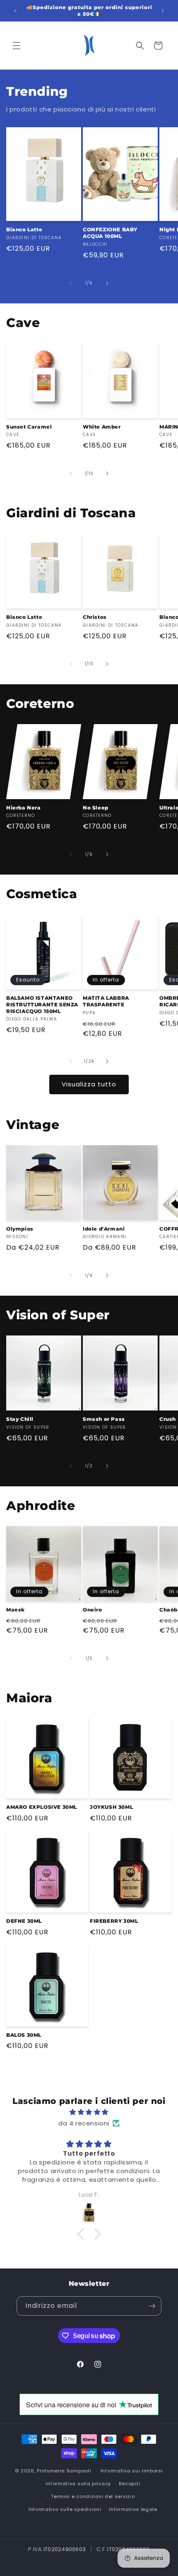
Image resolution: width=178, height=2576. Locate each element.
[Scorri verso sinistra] (71, 283)
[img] (89, 2112)
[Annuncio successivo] (163, 11)
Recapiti (130, 2484)
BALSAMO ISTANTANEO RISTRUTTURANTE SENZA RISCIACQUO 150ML (42, 1004)
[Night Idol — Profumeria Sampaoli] (89, 2213)
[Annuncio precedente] (15, 11)
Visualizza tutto (89, 1084)
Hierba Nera (24, 808)
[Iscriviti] (152, 2306)
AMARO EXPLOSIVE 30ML (42, 1807)
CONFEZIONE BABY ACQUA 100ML (110, 233)
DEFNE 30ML (24, 1921)
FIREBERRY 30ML (114, 1921)
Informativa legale (133, 2509)
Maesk (16, 1610)
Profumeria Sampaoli (64, 2471)
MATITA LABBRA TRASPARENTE (106, 1001)
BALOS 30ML (24, 2035)
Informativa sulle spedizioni (65, 2509)
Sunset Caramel (29, 427)
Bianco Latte (24, 229)
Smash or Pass (104, 1419)
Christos (95, 617)
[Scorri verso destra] (107, 283)
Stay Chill (20, 1419)
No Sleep (96, 808)
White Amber (102, 427)
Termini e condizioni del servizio (93, 2496)
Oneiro (93, 1610)
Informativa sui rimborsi (132, 2471)
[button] (17, 46)
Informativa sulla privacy (78, 2484)
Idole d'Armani (104, 1229)
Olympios (20, 1229)
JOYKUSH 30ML (111, 1807)
